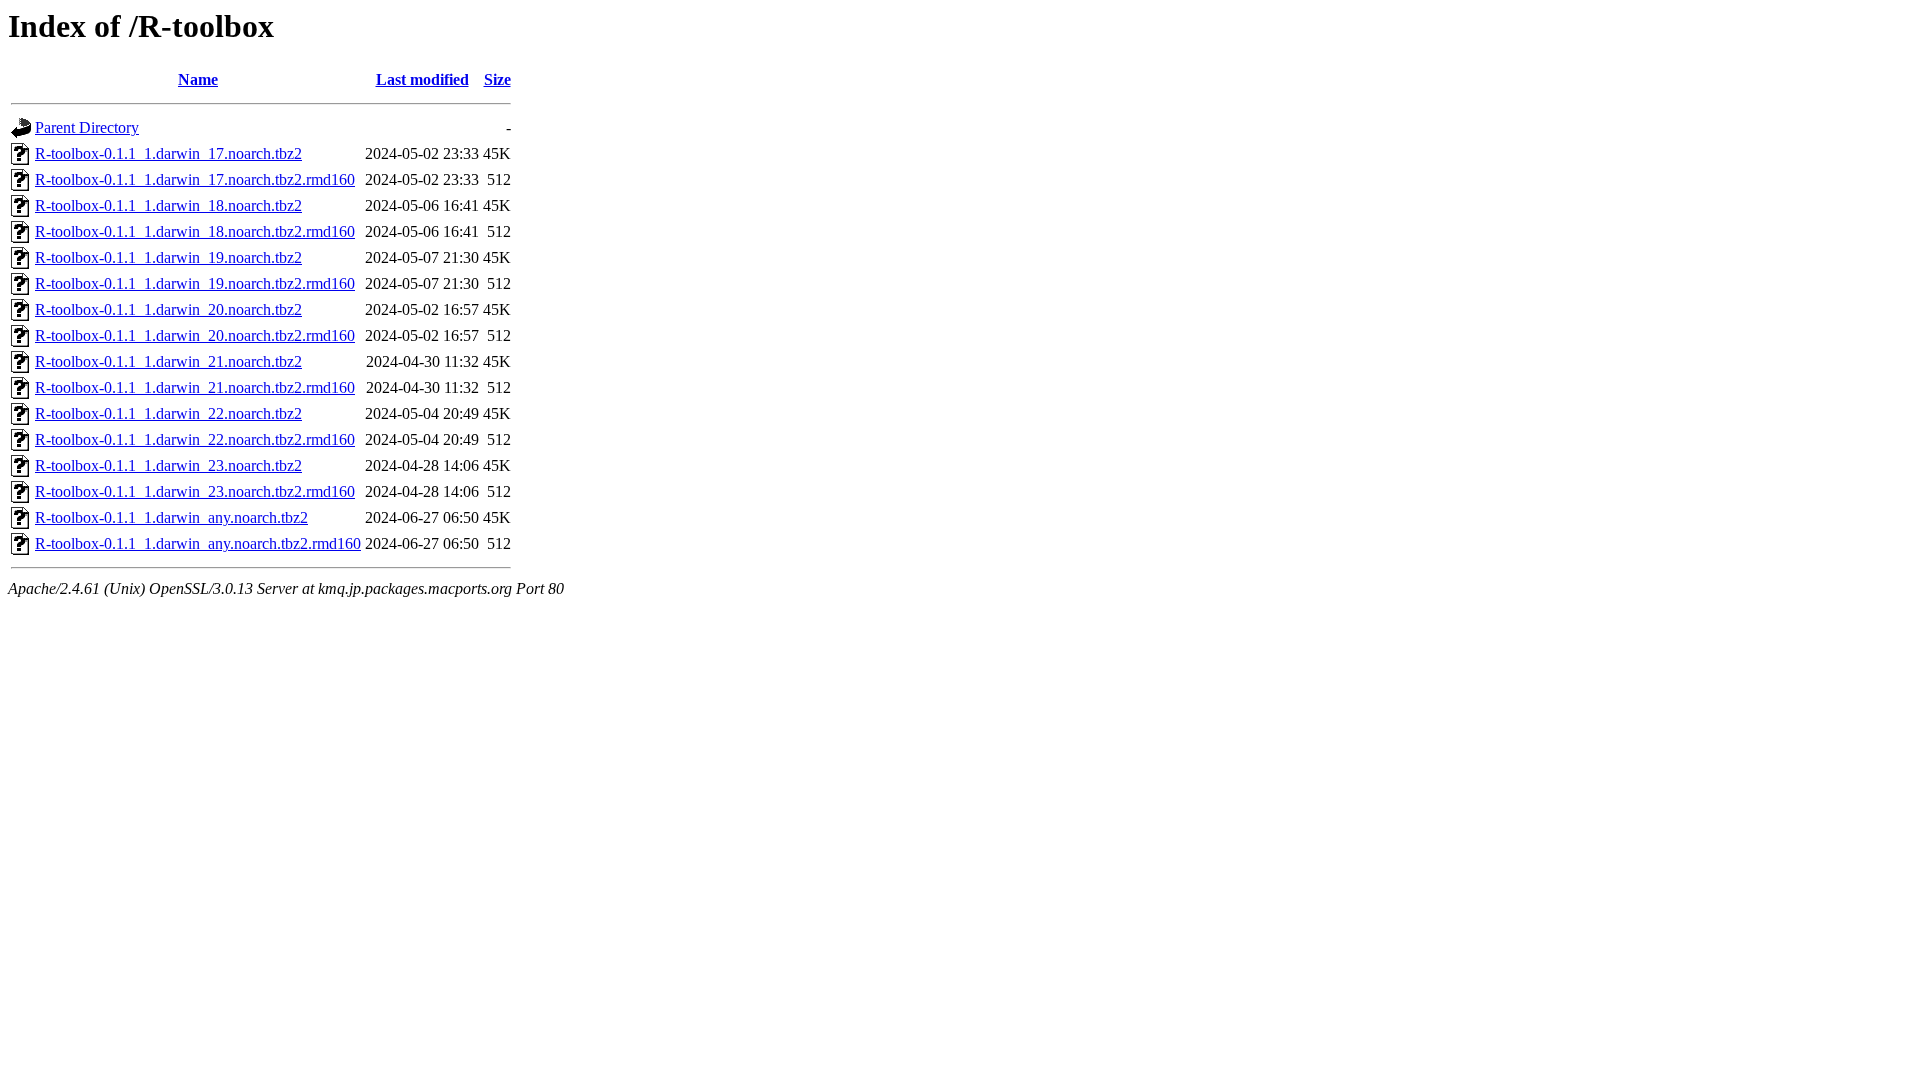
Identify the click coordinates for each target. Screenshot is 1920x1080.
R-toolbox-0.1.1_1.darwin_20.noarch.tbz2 (168, 309)
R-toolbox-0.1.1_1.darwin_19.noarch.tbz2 (168, 257)
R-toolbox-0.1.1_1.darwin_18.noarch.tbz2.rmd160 (195, 231)
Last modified (422, 79)
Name (198, 79)
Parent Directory (87, 127)
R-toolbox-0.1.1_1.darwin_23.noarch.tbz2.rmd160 (195, 491)
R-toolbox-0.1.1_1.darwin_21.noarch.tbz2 (168, 361)
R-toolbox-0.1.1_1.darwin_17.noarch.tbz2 (168, 153)
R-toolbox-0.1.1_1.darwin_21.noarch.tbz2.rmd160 (195, 387)
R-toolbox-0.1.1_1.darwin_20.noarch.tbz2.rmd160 (195, 335)
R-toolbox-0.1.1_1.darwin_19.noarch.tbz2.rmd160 (195, 283)
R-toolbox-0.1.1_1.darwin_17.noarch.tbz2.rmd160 (195, 179)
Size (497, 79)
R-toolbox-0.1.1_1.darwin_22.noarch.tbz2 (168, 413)
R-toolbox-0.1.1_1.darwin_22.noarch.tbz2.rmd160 (195, 439)
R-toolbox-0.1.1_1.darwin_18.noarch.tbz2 (168, 205)
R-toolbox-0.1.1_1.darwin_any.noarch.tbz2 (171, 517)
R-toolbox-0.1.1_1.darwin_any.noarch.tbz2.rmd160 (198, 543)
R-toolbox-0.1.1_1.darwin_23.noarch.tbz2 (168, 465)
